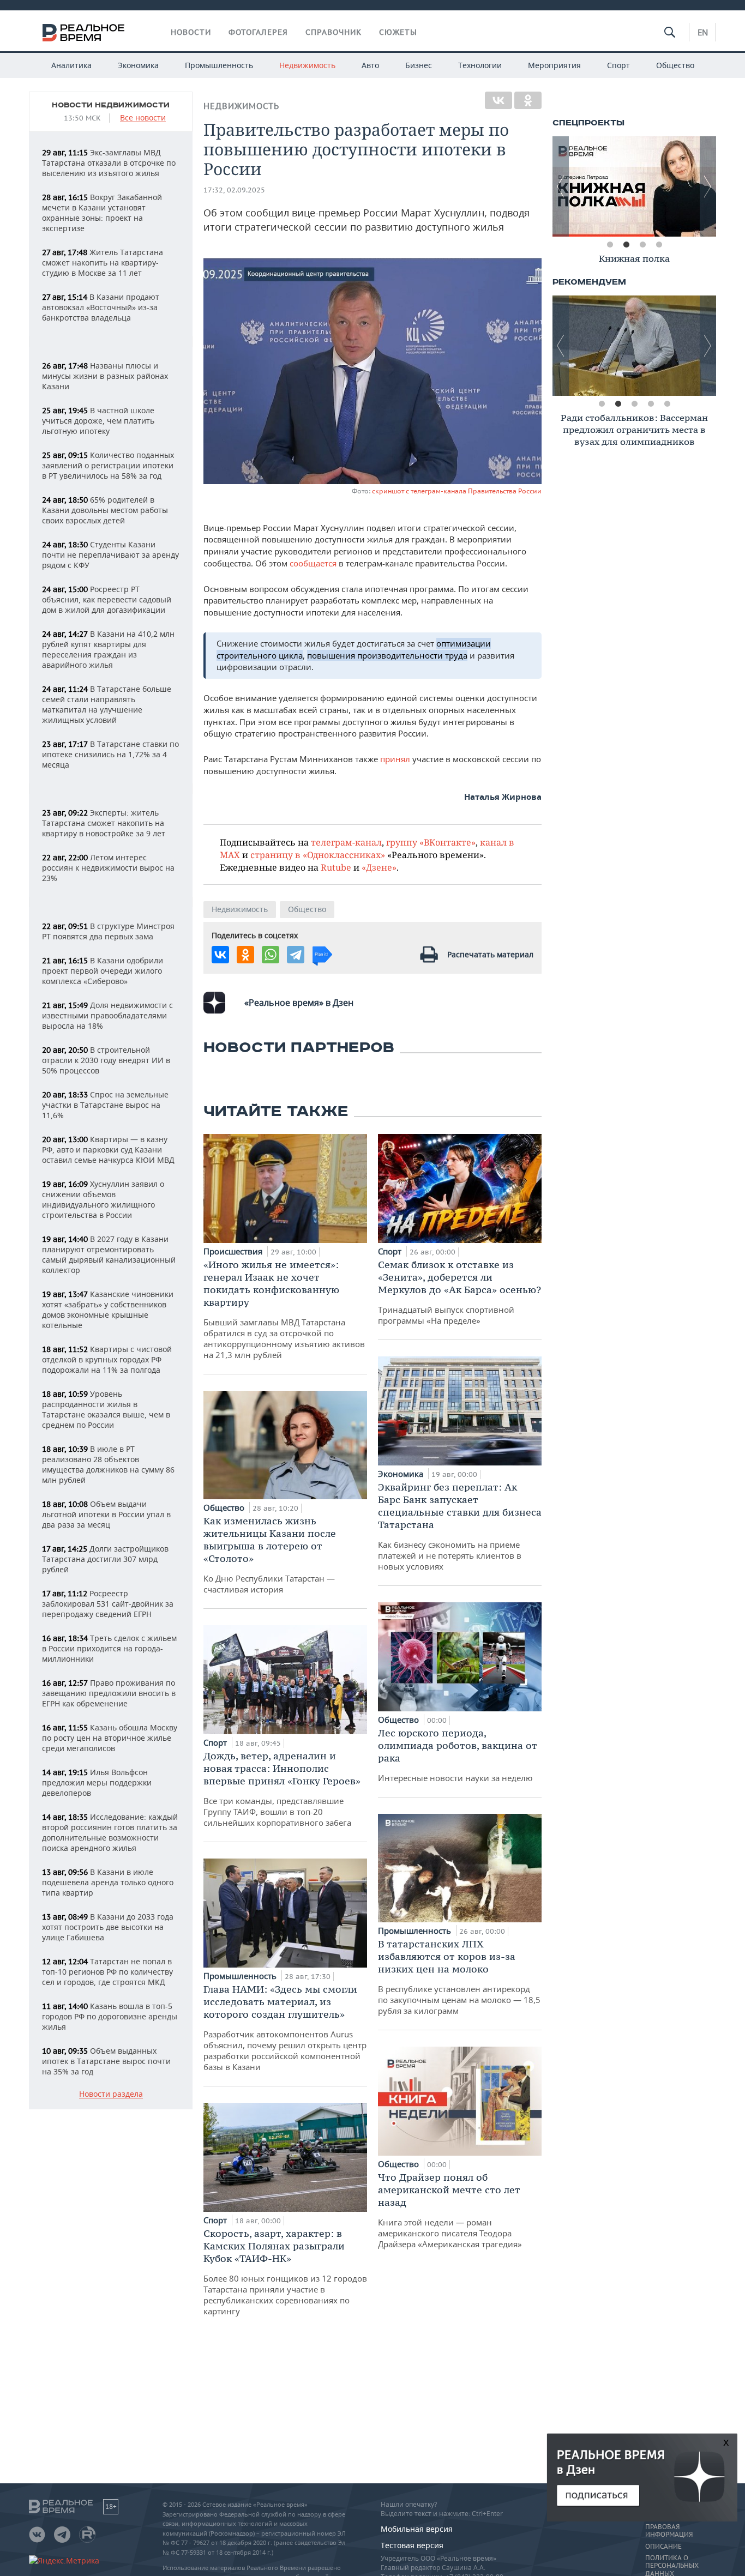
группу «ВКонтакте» (431, 842)
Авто (370, 65)
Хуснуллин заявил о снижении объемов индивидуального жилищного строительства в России (103, 1199)
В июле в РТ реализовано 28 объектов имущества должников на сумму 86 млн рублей (108, 1464)
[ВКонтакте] (498, 100)
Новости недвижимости (111, 105)
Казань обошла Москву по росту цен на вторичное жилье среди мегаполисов (110, 1738)
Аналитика (71, 65)
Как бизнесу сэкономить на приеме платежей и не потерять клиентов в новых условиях (460, 1526)
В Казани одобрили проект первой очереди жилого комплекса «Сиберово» (103, 971)
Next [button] (708, 186)
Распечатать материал (490, 954)
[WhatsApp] (271, 955)
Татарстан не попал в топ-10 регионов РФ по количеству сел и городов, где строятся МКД (107, 1972)
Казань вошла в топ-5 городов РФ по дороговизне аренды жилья (110, 2016)
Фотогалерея (258, 32)
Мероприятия (554, 65)
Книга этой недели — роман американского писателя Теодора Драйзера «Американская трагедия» (450, 2210)
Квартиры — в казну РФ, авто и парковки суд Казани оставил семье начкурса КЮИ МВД (108, 1150)
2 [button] (626, 245)
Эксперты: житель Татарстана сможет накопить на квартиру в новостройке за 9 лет (104, 823)
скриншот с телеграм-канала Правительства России (457, 491)
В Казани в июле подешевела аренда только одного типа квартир (108, 1882)
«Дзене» (379, 867)
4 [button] (659, 245)
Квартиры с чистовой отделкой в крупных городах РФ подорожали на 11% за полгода (107, 1359)
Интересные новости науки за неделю (458, 1755)
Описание (663, 2547)
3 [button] (642, 245)
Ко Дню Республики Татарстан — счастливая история (270, 1555)
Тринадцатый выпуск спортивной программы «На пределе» (459, 1292)
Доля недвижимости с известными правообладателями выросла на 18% (107, 1015)
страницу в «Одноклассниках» (318, 855)
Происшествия (234, 1251)
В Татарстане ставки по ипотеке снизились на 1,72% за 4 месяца (110, 754)
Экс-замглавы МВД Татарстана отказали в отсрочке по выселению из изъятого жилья (109, 163)
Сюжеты (398, 32)
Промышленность (219, 65)
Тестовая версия (412, 2545)
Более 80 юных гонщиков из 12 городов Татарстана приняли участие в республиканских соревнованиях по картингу (285, 2272)
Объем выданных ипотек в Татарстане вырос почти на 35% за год (106, 2061)
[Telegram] (296, 955)
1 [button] (610, 245)
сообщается (314, 563)
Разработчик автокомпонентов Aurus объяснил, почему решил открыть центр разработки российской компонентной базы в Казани (285, 2028)
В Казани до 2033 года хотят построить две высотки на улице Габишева (108, 1927)
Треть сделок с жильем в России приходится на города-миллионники (109, 1648)
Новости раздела (111, 2094)
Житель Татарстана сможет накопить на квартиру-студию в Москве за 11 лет (103, 263)
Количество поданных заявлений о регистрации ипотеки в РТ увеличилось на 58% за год (108, 465)
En (703, 32)
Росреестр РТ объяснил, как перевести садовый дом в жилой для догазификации (107, 599)
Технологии (480, 65)
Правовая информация (669, 2531)
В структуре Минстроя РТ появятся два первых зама (108, 931)
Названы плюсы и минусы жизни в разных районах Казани (105, 376)
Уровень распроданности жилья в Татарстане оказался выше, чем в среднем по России (106, 1409)
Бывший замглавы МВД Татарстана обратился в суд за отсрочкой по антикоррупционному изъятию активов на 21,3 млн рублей (284, 1309)
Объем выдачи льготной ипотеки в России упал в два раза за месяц (106, 1514)
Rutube (336, 867)
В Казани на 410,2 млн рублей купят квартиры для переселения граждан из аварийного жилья (108, 649)
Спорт (618, 65)
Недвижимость (307, 65)
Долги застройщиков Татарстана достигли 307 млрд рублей (105, 1559)
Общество (675, 65)
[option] (634, 186)
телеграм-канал (346, 842)
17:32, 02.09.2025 (234, 190)
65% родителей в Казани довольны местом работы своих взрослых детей (105, 510)
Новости (191, 32)
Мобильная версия (417, 2529)
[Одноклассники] (528, 100)
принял (396, 759)
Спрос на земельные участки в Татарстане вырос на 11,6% (105, 1105)
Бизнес (419, 65)
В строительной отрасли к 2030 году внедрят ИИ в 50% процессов (106, 1060)
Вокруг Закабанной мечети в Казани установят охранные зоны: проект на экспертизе (102, 213)
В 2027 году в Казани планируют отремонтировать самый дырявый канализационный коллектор (109, 1254)
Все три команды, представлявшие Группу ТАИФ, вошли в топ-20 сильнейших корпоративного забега (282, 1789)
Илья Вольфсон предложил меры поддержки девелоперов (97, 1782)
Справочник (334, 32)
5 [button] (667, 404)
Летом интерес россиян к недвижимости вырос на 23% (108, 868)
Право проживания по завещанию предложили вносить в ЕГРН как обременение (109, 1693)
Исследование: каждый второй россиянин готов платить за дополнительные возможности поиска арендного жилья (110, 1832)
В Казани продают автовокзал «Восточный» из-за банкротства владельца (101, 307)
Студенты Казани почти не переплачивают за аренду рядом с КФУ (110, 555)
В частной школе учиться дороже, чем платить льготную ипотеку (98, 421)
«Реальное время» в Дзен (299, 1003)
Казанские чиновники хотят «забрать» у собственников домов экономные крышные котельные (108, 1310)
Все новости (143, 118)
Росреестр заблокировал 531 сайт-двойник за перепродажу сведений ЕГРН (108, 1604)
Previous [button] (561, 186)
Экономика (138, 65)
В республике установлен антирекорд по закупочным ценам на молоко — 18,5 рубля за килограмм (459, 1977)
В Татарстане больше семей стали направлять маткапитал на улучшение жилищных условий (107, 704)
